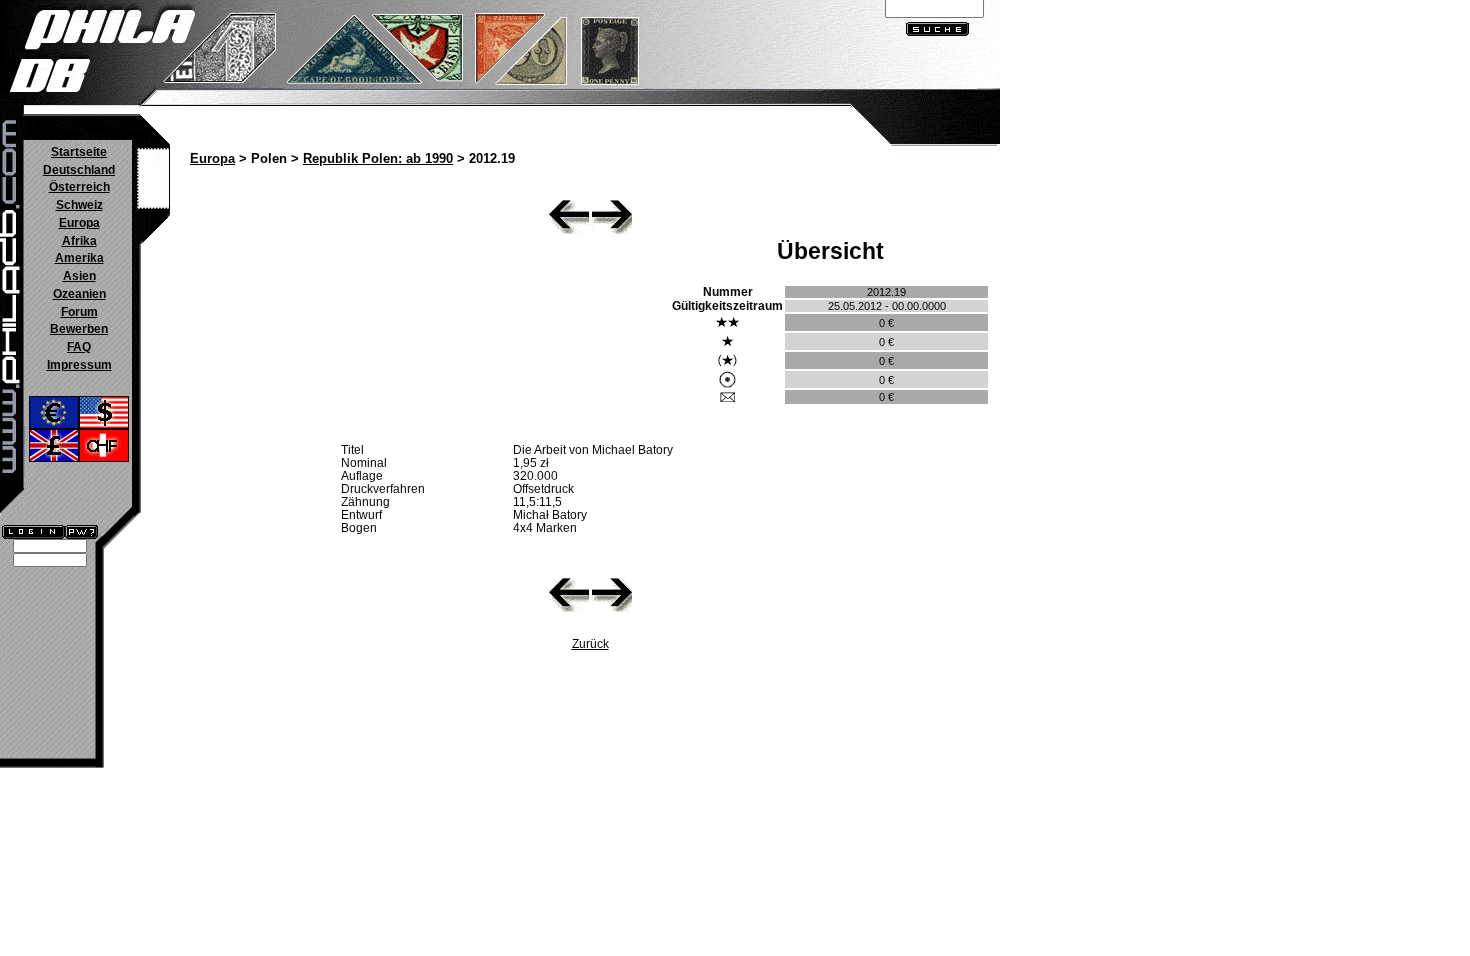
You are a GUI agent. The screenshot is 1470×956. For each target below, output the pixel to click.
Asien (79, 276)
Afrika (79, 241)
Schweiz (79, 205)
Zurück (590, 644)
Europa (79, 223)
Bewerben (79, 329)
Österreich (79, 187)
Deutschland (79, 170)
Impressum (79, 365)
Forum (79, 312)
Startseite (79, 152)
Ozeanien (79, 294)
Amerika (79, 258)
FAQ (79, 347)
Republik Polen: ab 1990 (378, 159)
